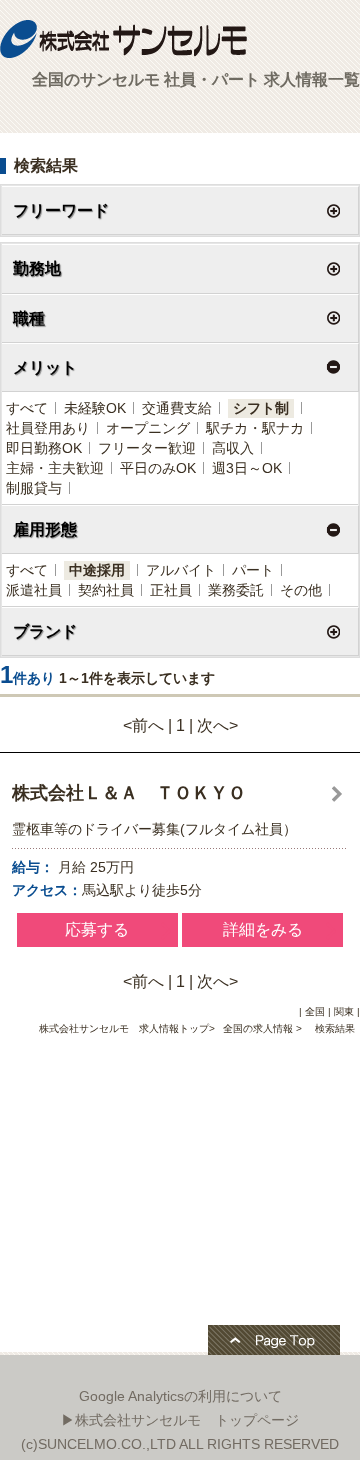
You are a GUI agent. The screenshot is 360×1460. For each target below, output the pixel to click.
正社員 (171, 590)
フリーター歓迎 (147, 448)
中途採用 (97, 570)
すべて (27, 408)
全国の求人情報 (259, 1028)
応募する (97, 929)
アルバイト (181, 570)
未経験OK (95, 408)
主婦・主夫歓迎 (55, 468)
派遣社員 (34, 590)
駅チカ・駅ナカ (255, 428)
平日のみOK (158, 468)
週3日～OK (247, 468)
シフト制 (261, 408)
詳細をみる (263, 929)
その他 (301, 590)
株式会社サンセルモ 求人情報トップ (124, 1028)
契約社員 (106, 590)
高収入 (233, 448)
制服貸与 (34, 488)
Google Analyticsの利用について (180, 1396)
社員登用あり (48, 428)
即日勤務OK (44, 448)
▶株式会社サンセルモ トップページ (180, 1420)
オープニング (148, 428)
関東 (344, 1011)
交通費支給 (177, 408)
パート (253, 570)
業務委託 (236, 590)
